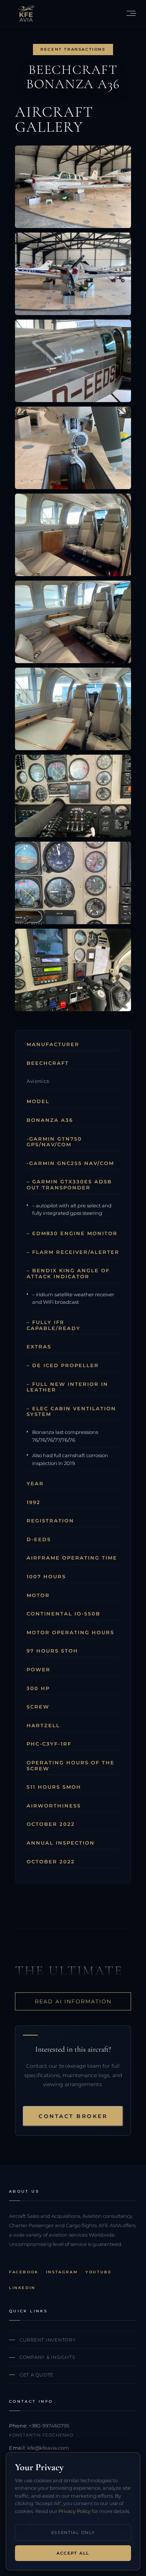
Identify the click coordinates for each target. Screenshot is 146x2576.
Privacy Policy (74, 2511)
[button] (131, 13)
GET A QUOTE (36, 2375)
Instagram (62, 2272)
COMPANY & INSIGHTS (47, 2357)
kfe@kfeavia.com (48, 2448)
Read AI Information (73, 2001)
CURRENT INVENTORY (48, 2340)
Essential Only (73, 2532)
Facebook (24, 2272)
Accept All (73, 2553)
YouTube (98, 2272)
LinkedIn (22, 2288)
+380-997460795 (49, 2426)
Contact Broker (73, 2116)
